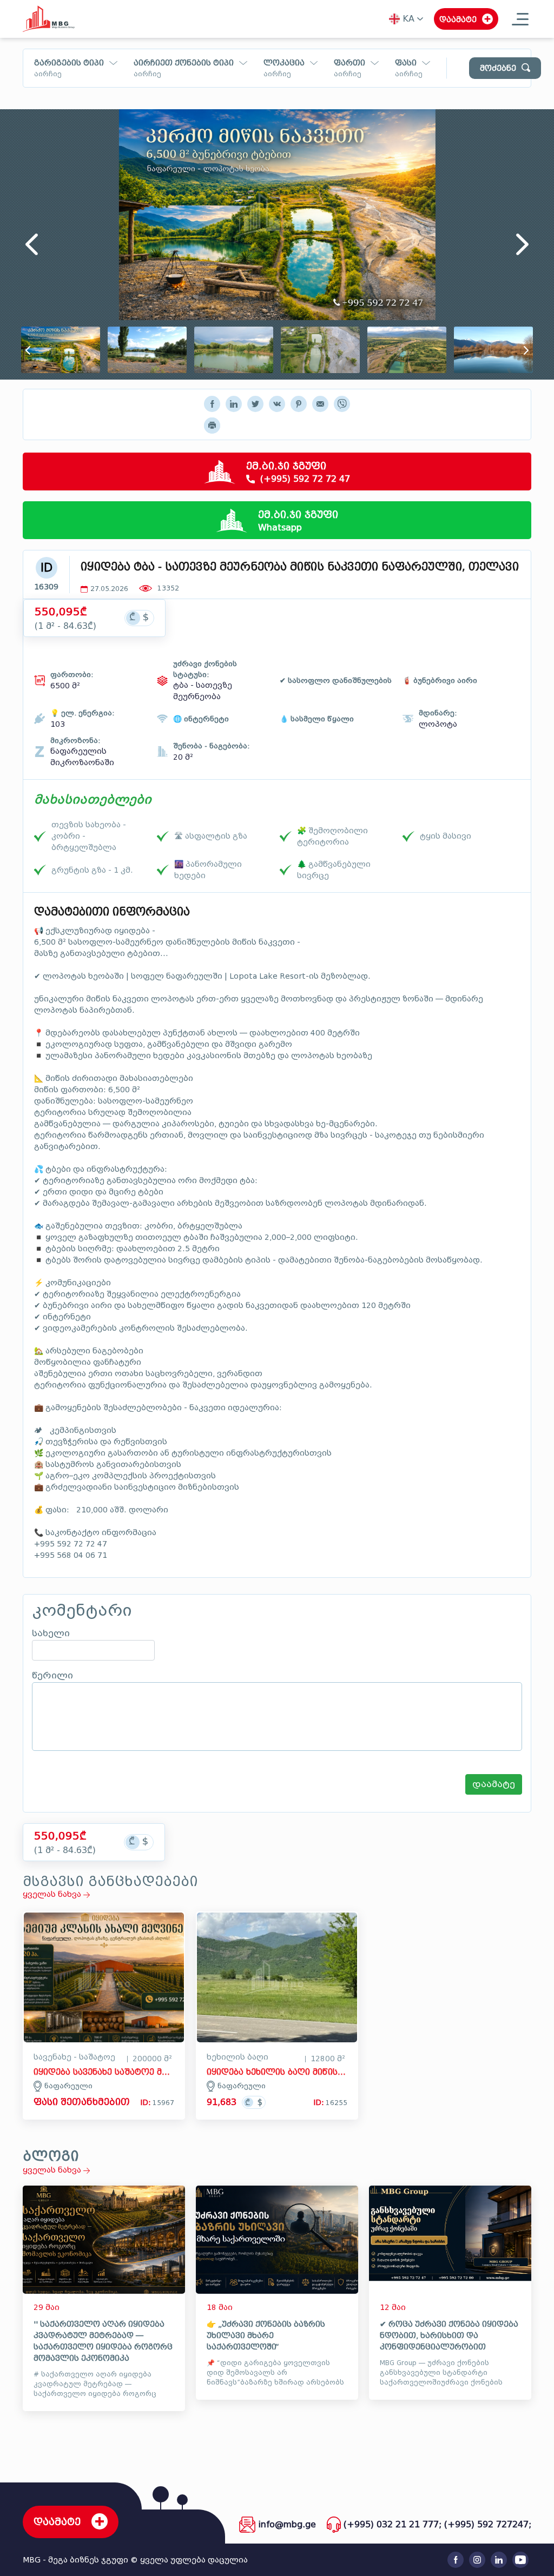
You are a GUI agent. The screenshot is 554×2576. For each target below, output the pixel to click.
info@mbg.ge (287, 2524)
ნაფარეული (68, 2086)
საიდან (336, 82)
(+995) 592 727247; (488, 2524)
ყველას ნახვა (53, 1894)
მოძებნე (498, 68)
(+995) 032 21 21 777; (393, 2524)
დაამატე (494, 1784)
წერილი (52, 1676)
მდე (404, 82)
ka (408, 19)
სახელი (51, 1634)
